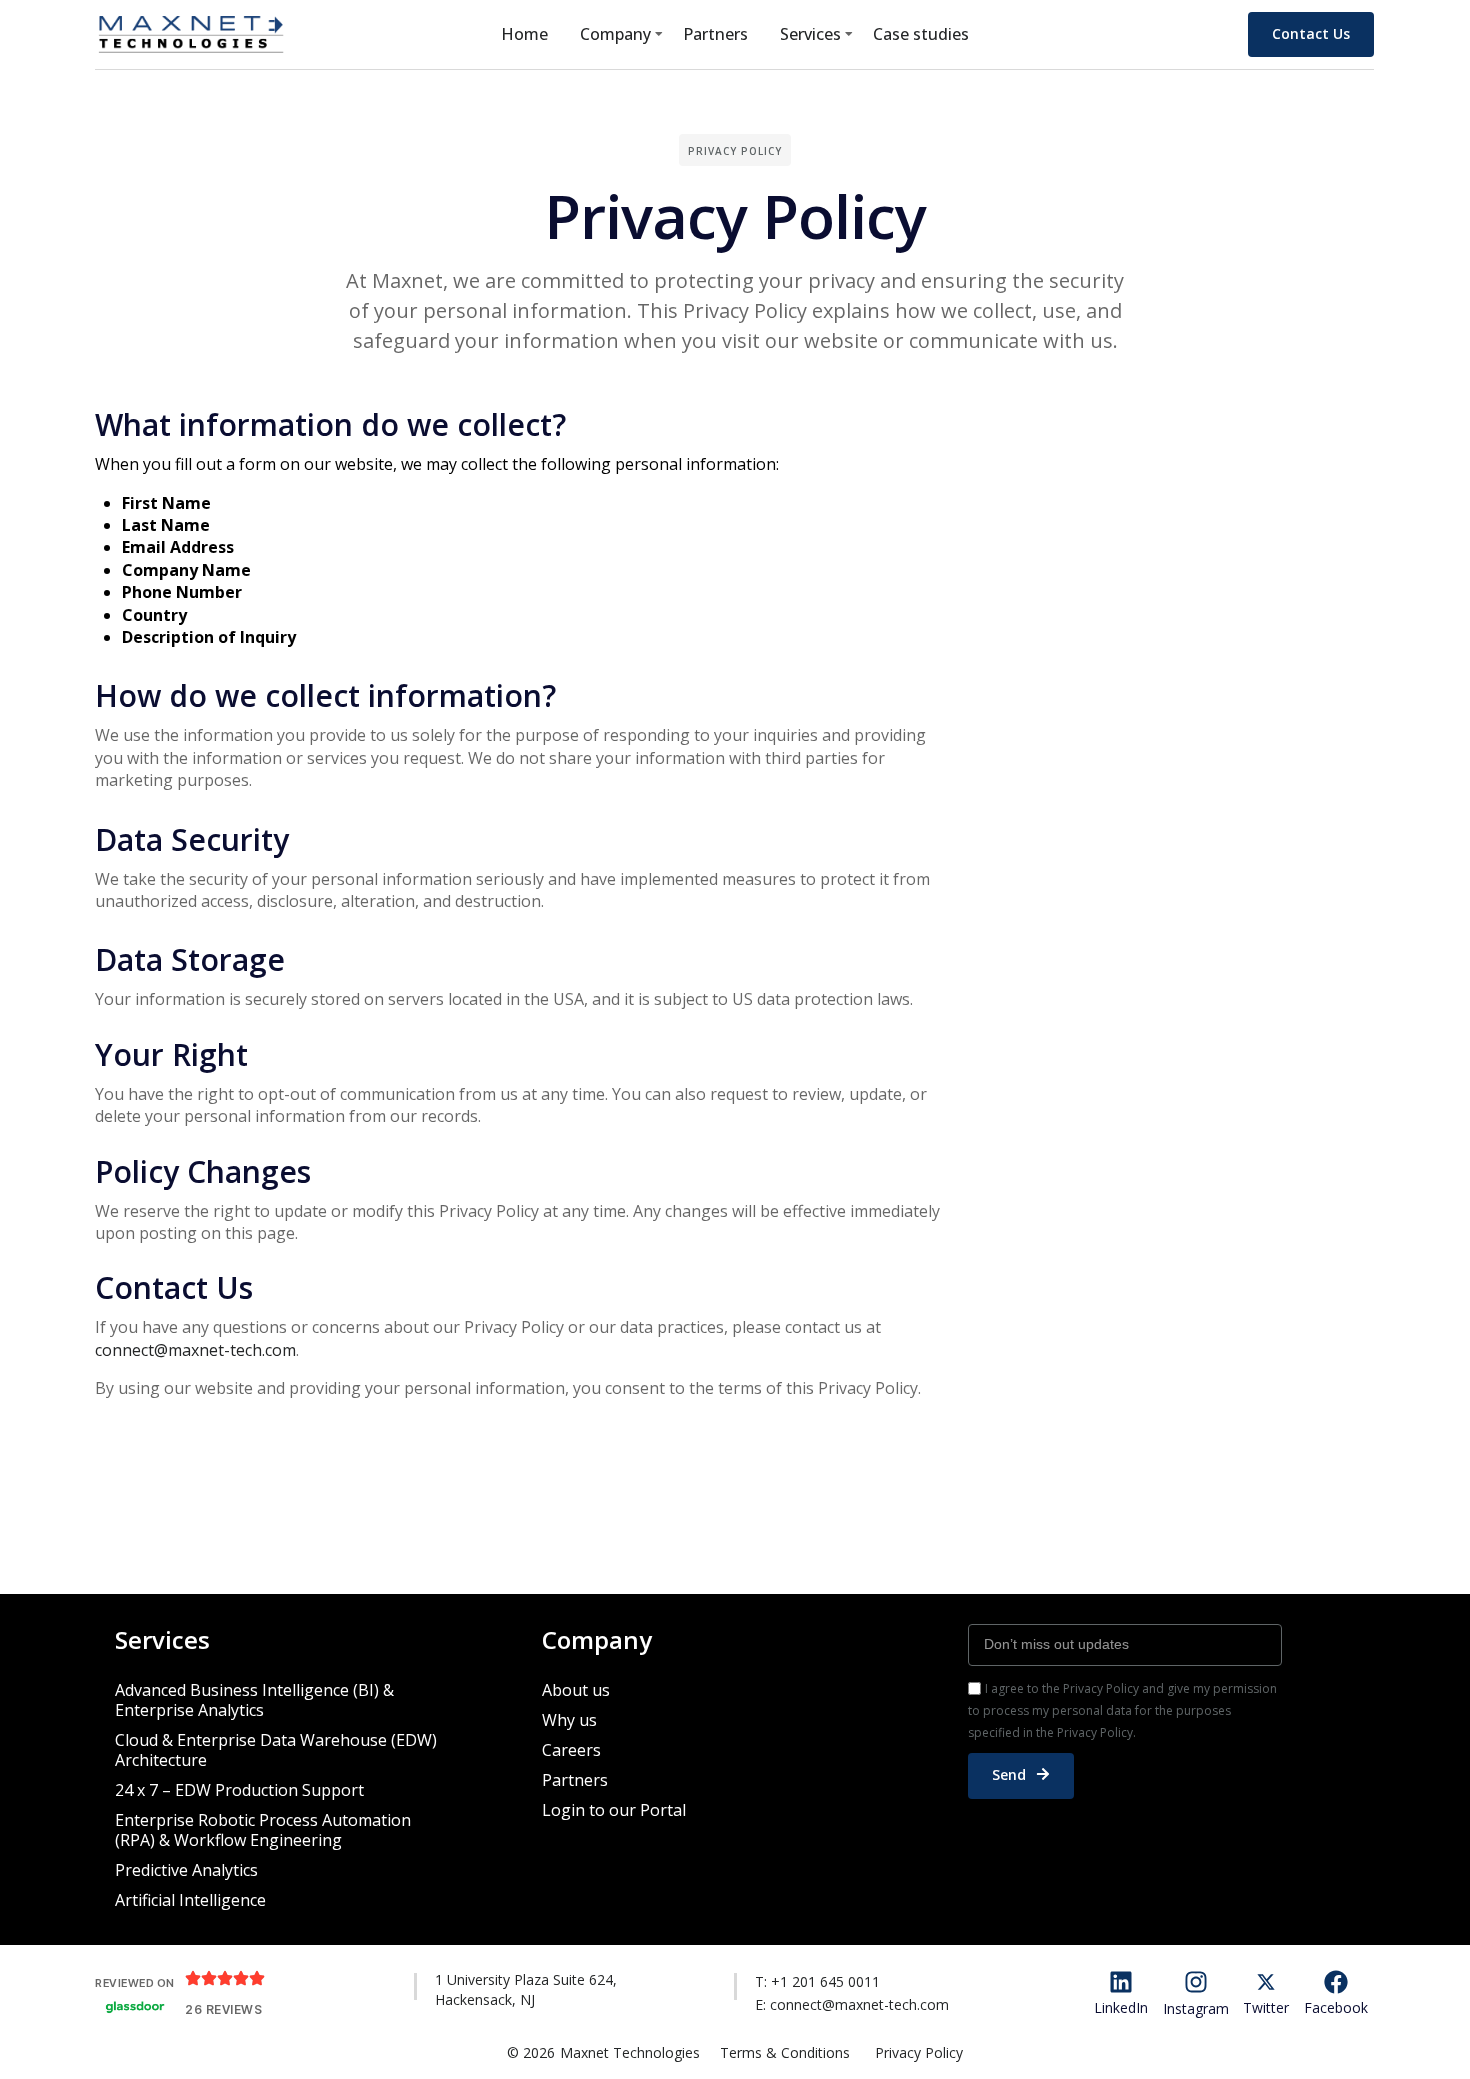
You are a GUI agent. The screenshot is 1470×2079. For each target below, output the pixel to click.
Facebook (1336, 2007)
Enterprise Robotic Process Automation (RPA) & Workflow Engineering (263, 1830)
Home (524, 34)
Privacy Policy (919, 2052)
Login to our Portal (614, 1810)
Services (810, 34)
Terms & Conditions (785, 2052)
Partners (715, 34)
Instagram (1196, 2008)
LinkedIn (1121, 2007)
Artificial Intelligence (190, 1900)
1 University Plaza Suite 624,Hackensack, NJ (526, 1989)
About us (576, 1690)
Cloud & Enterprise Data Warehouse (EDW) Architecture (276, 1750)
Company (615, 34)
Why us (569, 1720)
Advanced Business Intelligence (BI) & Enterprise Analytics (254, 1700)
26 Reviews (223, 2009)
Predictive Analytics (186, 1870)
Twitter (1266, 2007)
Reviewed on (135, 1983)
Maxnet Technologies (630, 2052)
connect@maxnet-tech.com (195, 1350)
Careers (571, 1750)
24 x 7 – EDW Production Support (239, 1790)
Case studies (921, 34)
